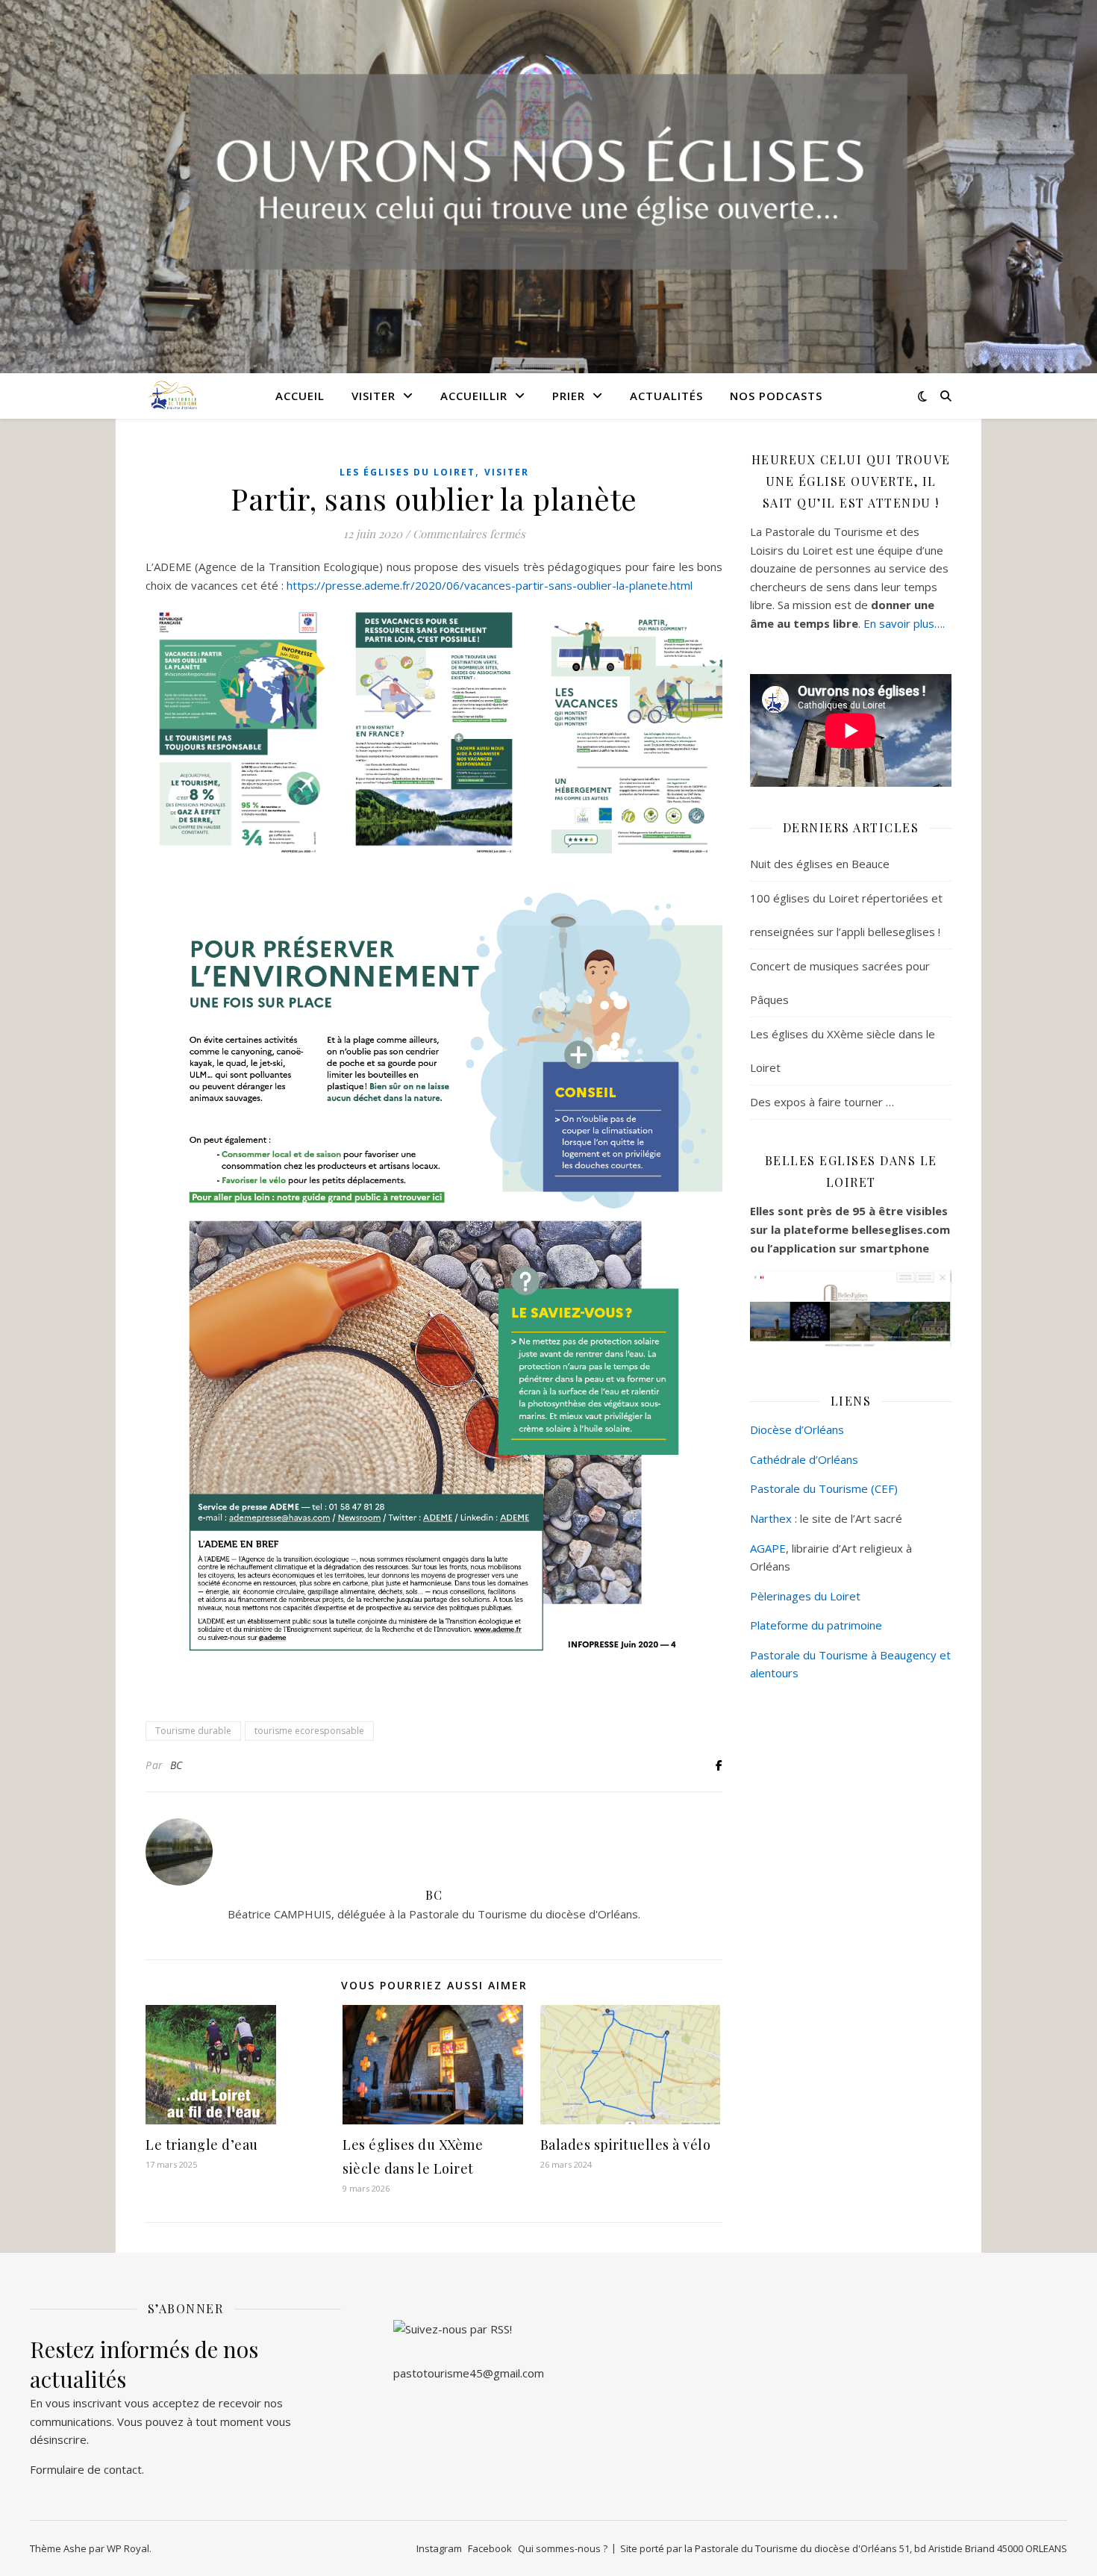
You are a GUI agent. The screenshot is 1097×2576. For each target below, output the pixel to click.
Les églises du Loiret (407, 472)
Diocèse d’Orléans (797, 1429)
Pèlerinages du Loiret (805, 1596)
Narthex (771, 1518)
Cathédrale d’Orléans (804, 1459)
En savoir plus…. (904, 623)
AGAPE (768, 1548)
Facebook (490, 2548)
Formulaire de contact (86, 2469)
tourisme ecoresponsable (309, 1731)
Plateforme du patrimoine (816, 1625)
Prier (569, 396)
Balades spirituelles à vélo (626, 2145)
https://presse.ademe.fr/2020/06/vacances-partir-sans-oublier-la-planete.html (490, 585)
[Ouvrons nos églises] (172, 395)
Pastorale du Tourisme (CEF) (824, 1488)
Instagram (439, 2548)
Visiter (374, 396)
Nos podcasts (776, 396)
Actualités (666, 396)
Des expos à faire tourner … (822, 1102)
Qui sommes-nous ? (563, 2548)
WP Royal (128, 2548)
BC (176, 1765)
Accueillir (474, 396)
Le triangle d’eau (202, 2145)
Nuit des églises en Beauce (820, 864)
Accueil (300, 396)
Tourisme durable (193, 1731)
